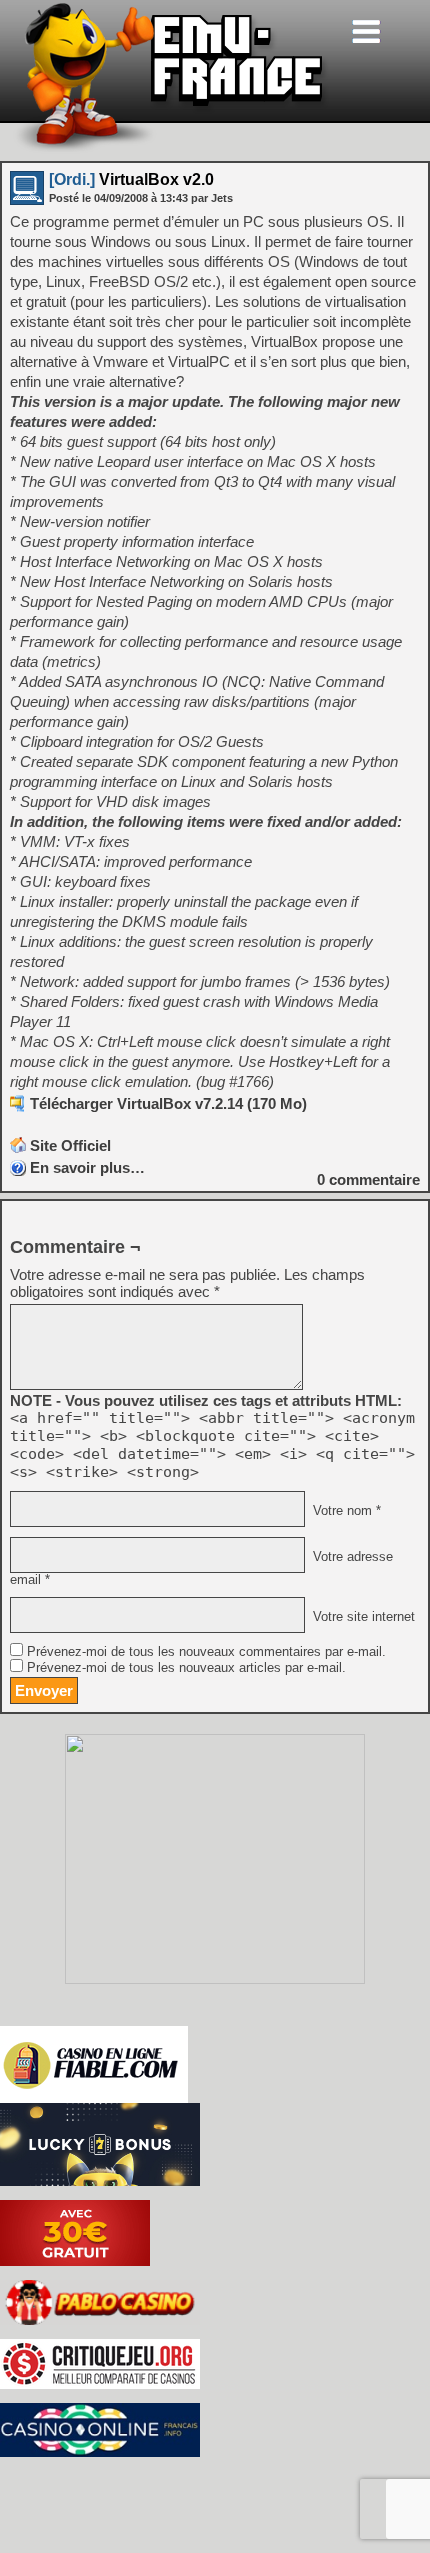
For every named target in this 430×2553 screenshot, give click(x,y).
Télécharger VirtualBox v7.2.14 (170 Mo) (168, 1103)
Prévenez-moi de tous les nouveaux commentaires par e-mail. (206, 1652)
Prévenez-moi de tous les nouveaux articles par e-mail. (186, 1668)
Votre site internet (362, 1617)
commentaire (368, 1179)
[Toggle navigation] (366, 31)
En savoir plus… (87, 1167)
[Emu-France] (171, 148)
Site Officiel (70, 1145)
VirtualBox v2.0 (131, 179)
